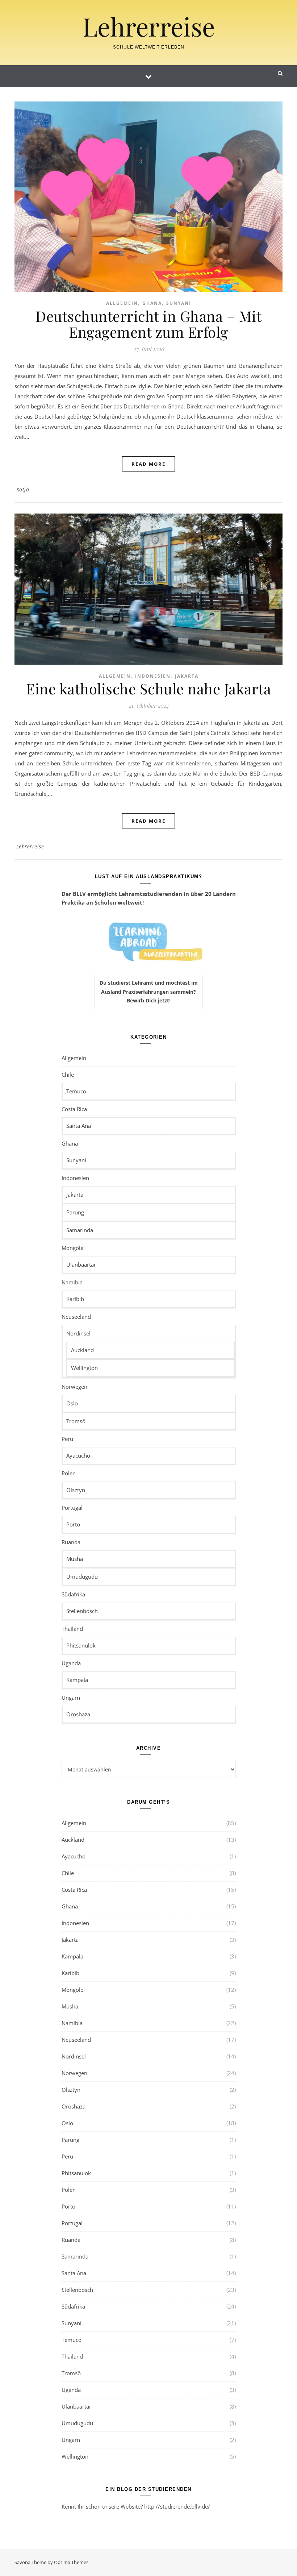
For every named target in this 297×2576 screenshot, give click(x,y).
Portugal (72, 1508)
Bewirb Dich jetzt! (149, 1000)
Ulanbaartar (81, 1264)
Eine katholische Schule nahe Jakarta (148, 688)
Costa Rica (74, 1109)
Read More (148, 464)
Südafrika (73, 1594)
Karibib (75, 1299)
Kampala (77, 1680)
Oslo (72, 1403)
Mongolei (73, 1248)
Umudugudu (82, 1576)
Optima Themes (71, 2562)
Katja (23, 489)
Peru (67, 1439)
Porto (73, 1524)
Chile (68, 1075)
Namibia (72, 1282)
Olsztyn (76, 1490)
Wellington (84, 1368)
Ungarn (71, 1698)
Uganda (71, 1663)
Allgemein (122, 303)
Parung (75, 1212)
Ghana (152, 303)
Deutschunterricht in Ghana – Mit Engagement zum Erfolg (148, 324)
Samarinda (80, 1230)
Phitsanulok (81, 1645)
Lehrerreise (149, 26)
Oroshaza (78, 1714)
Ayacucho (78, 1455)
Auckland (82, 1350)
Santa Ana (79, 1126)
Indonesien (153, 676)
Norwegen (74, 1387)
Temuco (76, 1091)
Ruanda (71, 1542)
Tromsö (76, 1421)
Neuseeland (76, 1317)
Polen (69, 1473)
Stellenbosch (82, 1611)
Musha (75, 1559)
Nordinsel (78, 1333)
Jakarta (187, 676)
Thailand (72, 1629)
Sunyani (179, 303)
